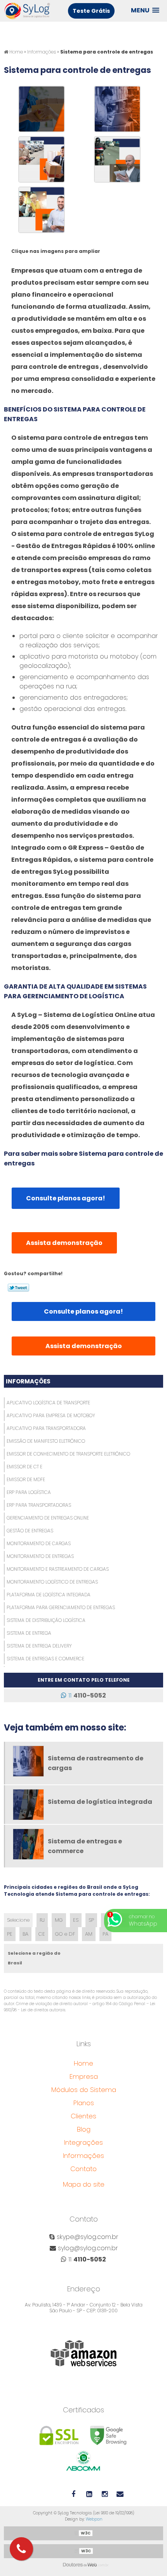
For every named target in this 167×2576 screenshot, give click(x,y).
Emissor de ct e (24, 1467)
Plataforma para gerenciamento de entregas (61, 1607)
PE (10, 1934)
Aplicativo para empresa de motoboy (51, 1415)
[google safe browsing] (109, 2435)
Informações (28, 1381)
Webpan (94, 2519)
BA (25, 1934)
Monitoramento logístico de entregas (52, 1582)
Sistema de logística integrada (100, 1802)
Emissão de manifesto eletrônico (46, 1441)
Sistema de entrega (29, 1633)
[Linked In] (89, 2493)
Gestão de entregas (30, 1531)
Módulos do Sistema (84, 2090)
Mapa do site (84, 2184)
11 (86, 1695)
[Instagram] (104, 2493)
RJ (42, 1920)
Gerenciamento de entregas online (48, 1518)
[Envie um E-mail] (120, 2493)
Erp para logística (29, 1492)
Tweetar (18, 1288)
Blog (84, 2129)
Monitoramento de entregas (40, 1556)
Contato (83, 2169)
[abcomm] (84, 2460)
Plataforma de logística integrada (49, 1595)
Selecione (18, 1920)
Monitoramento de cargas (39, 1543)
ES (76, 1920)
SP (91, 1920)
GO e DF (65, 1934)
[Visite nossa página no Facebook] (73, 2493)
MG (59, 1920)
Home (83, 2063)
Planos (84, 2103)
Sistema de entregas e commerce (45, 1659)
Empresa (84, 2076)
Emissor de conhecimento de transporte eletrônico (68, 1454)
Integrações (83, 2142)
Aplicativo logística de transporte (48, 1403)
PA (105, 1934)
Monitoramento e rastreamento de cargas (58, 1569)
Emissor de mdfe (26, 1479)
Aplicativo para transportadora (46, 1428)
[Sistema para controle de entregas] (42, 108)
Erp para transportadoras (39, 1505)
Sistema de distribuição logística (46, 1620)
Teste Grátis (91, 11)
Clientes (83, 2116)
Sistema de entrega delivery (39, 1646)
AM (89, 1934)
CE (42, 1934)
